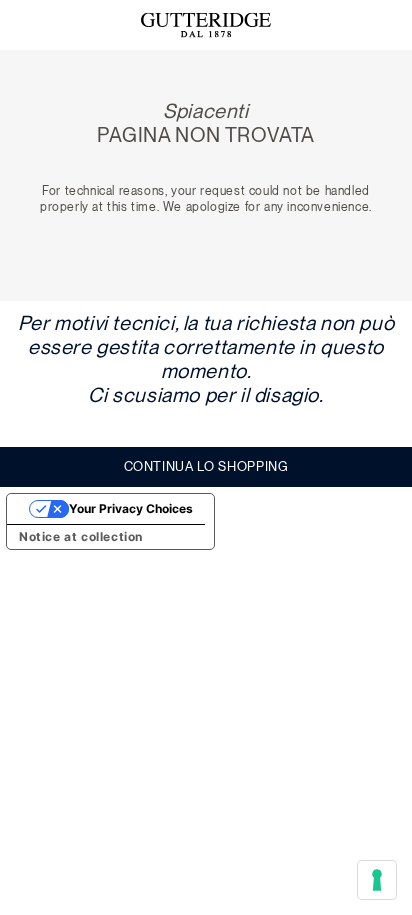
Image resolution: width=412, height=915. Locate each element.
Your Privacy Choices (131, 508)
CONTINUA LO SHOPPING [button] (206, 466)
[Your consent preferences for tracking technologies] (377, 880)
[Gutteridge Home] (206, 25)
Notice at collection (81, 536)
